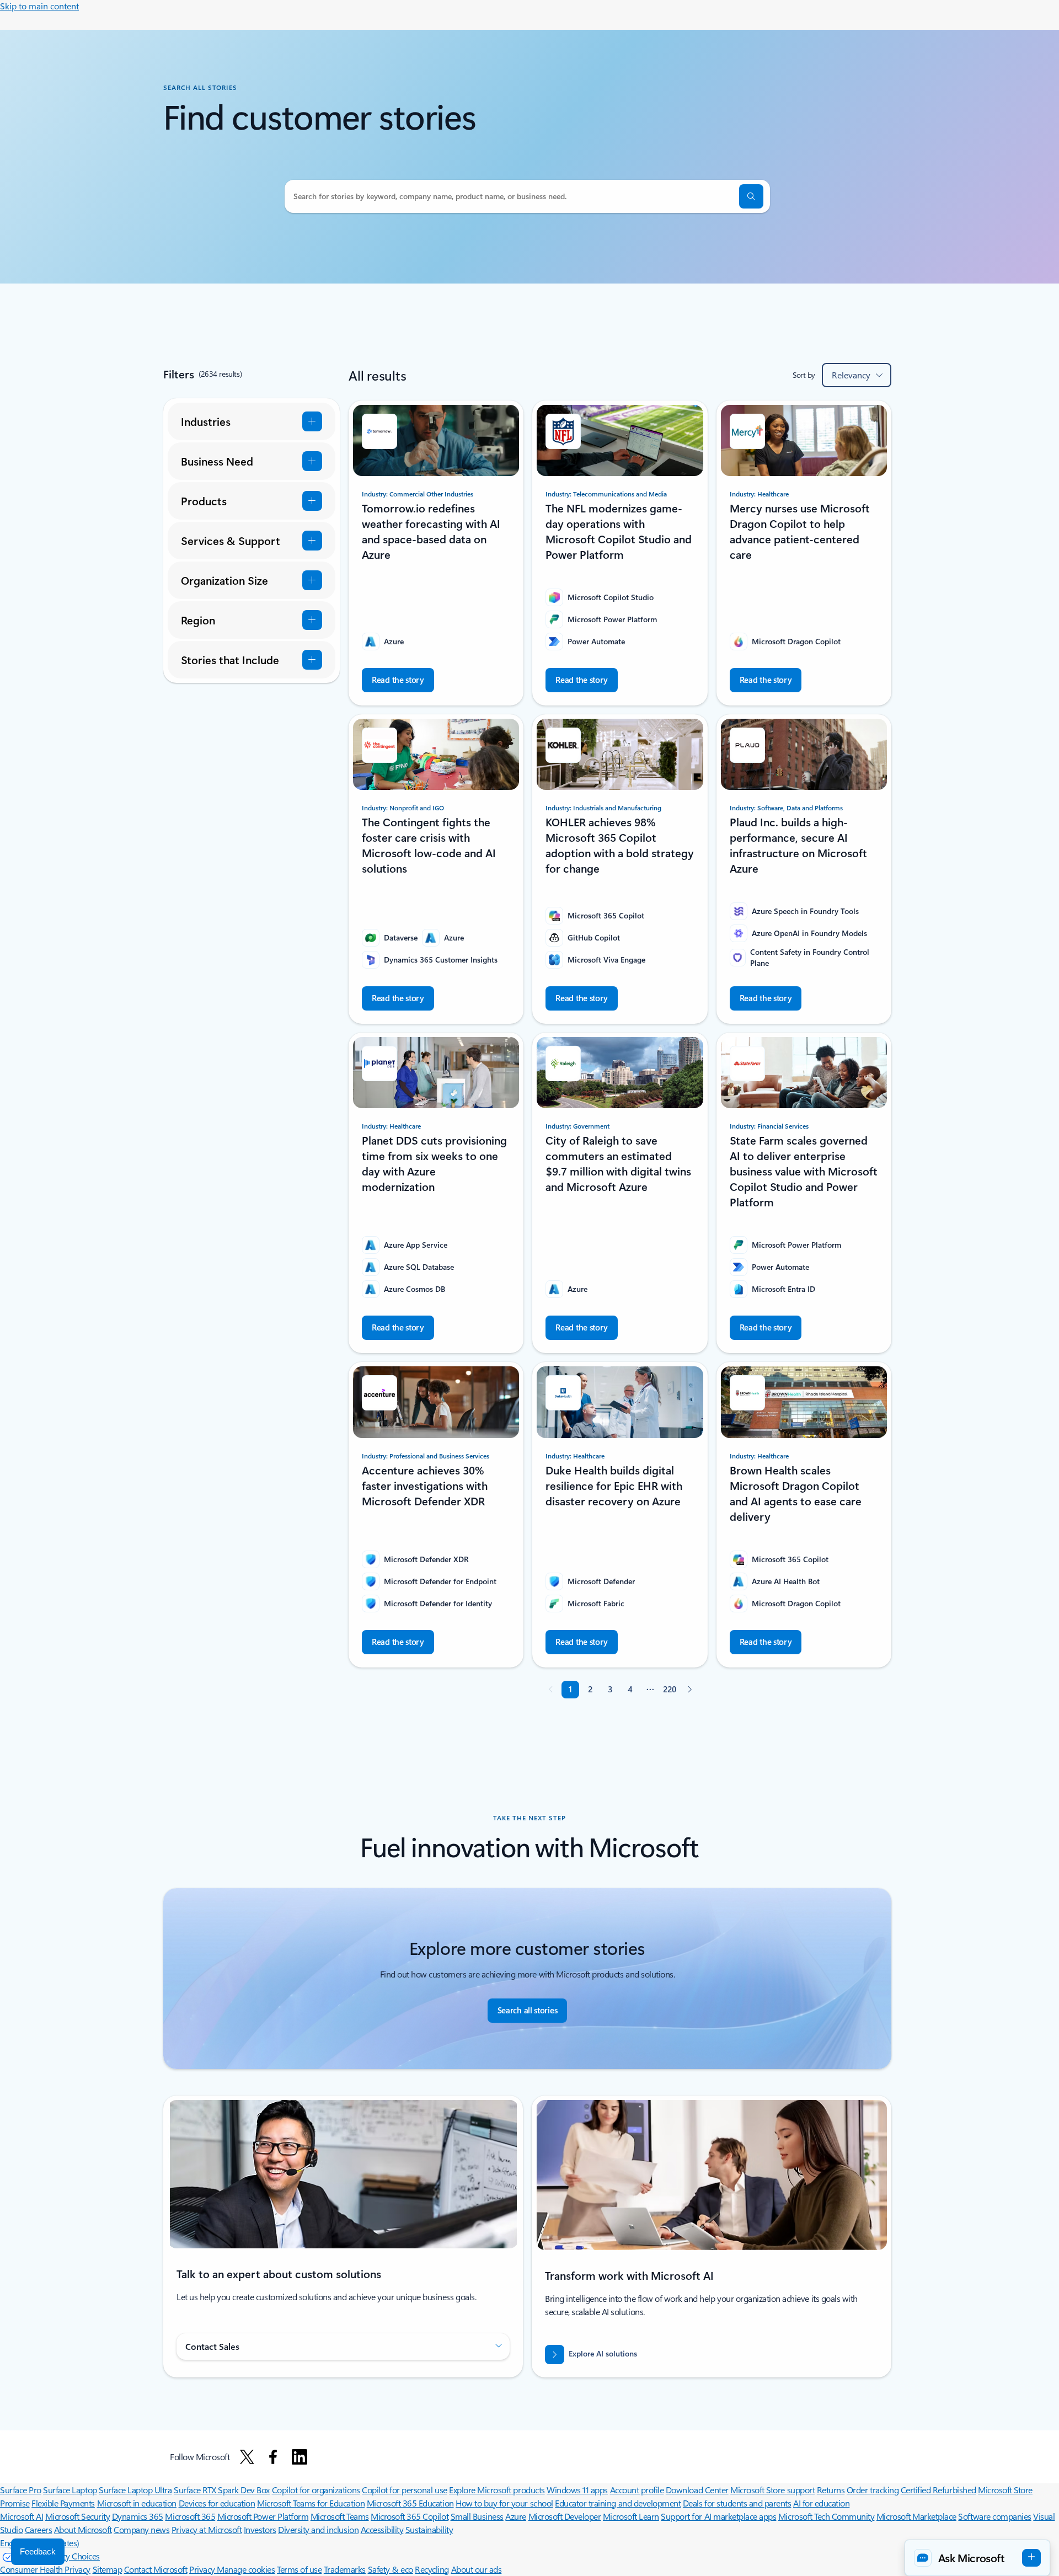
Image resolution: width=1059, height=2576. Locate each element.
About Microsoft (83, 2529)
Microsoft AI (22, 2516)
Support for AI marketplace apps (718, 2516)
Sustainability (429, 2529)
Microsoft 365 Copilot (410, 2516)
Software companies (994, 2516)
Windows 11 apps (577, 2490)
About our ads (477, 2569)
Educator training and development (618, 2503)
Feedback (38, 2551)
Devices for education (217, 2503)
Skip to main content (39, 6)
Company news (141, 2529)
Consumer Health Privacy (45, 2569)
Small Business (477, 2516)
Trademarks (345, 2569)
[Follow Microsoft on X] (247, 2457)
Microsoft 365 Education (410, 2503)
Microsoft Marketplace (916, 2516)
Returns (831, 2490)
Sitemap (108, 2569)
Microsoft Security (77, 2516)
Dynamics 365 (138, 2516)
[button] (751, 196)
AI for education (821, 2503)
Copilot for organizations (316, 2490)
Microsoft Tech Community (826, 2516)
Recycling (432, 2569)
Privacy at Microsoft (207, 2529)
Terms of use (299, 2569)
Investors (260, 2529)
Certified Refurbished (938, 2490)
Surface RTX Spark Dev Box (222, 2490)
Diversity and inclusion (318, 2529)
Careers (39, 2529)
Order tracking (873, 2490)
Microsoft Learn (631, 2516)
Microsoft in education (137, 2503)
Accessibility (382, 2529)
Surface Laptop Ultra (135, 2490)
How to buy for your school (504, 2503)
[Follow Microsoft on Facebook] (273, 2457)
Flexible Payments (63, 2503)
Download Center (697, 2490)
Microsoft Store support (772, 2490)
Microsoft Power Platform (263, 2516)
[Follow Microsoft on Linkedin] (299, 2457)
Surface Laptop (70, 2490)
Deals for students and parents (737, 2503)
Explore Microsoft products (497, 2490)
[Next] (689, 1690)
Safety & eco (391, 2569)
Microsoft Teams (340, 2516)
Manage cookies (246, 2569)
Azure (516, 2516)
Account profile (637, 2490)
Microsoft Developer (565, 2516)
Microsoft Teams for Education (311, 2503)
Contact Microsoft (156, 2569)
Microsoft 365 (190, 2516)
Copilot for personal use (404, 2490)
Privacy (203, 2569)
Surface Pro (21, 2490)
